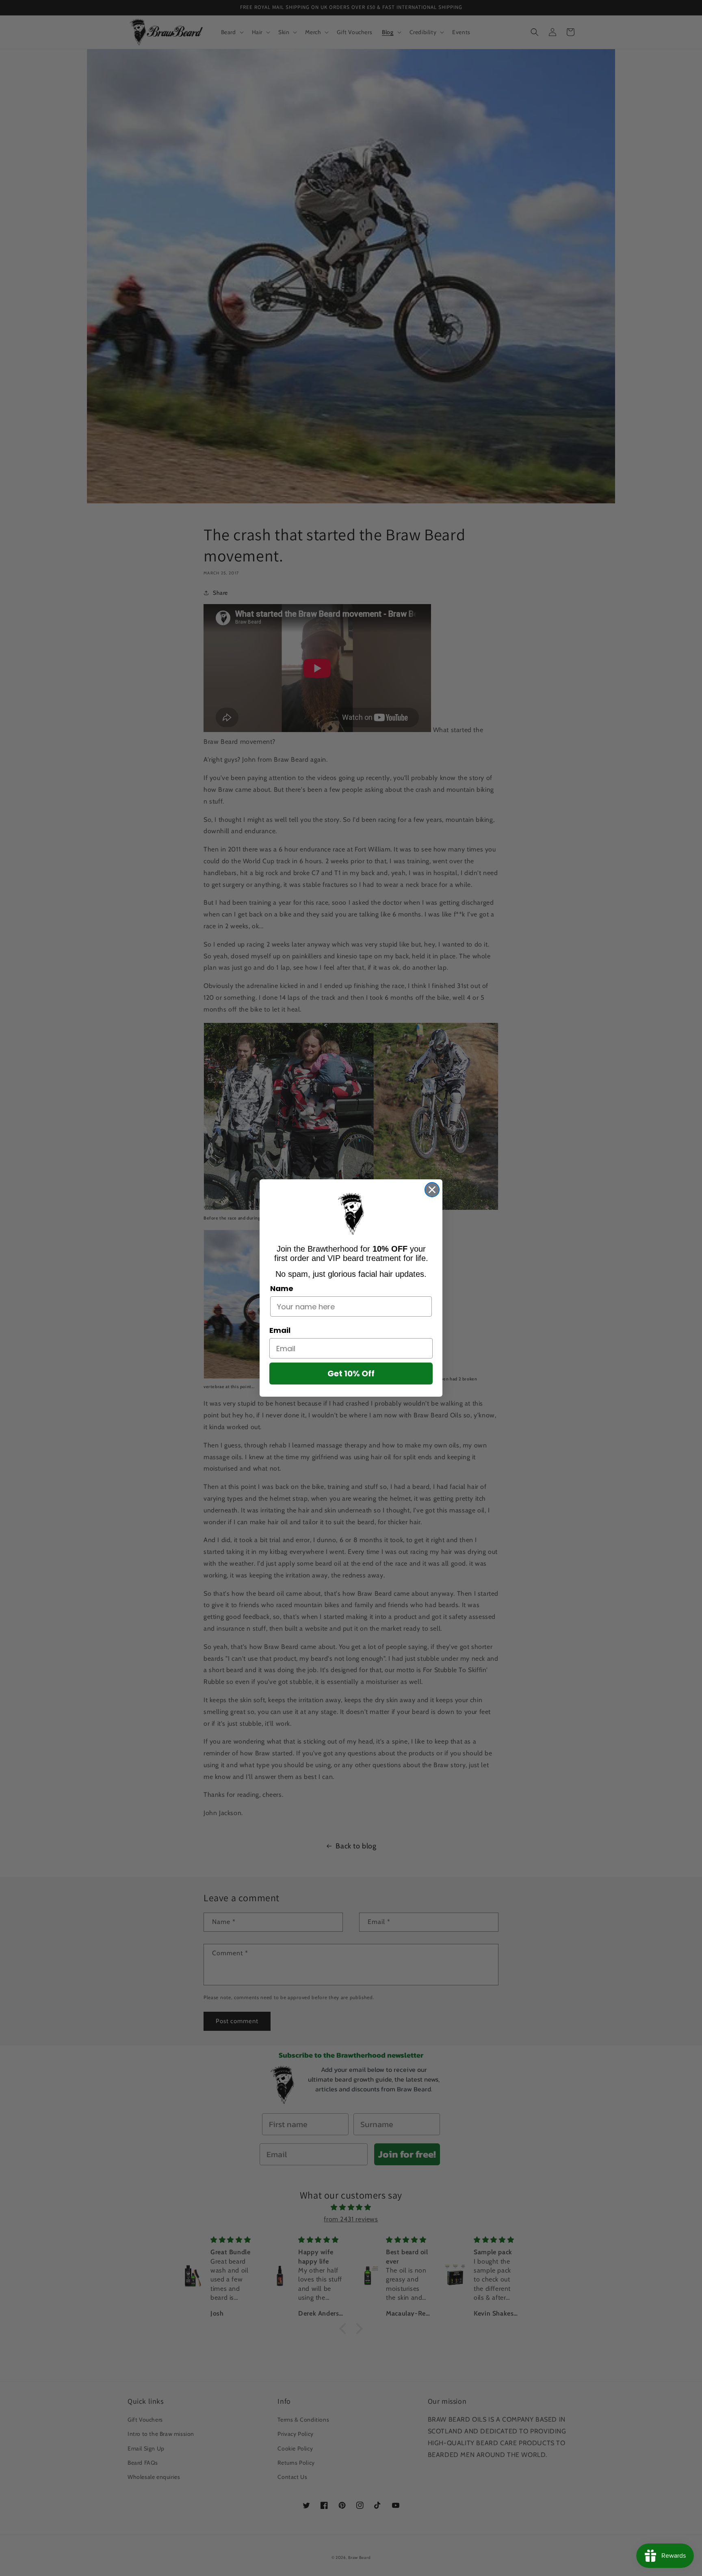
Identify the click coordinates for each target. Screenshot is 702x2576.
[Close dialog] (432, 1190)
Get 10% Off (351, 1374)
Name (282, 1288)
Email (280, 1330)
